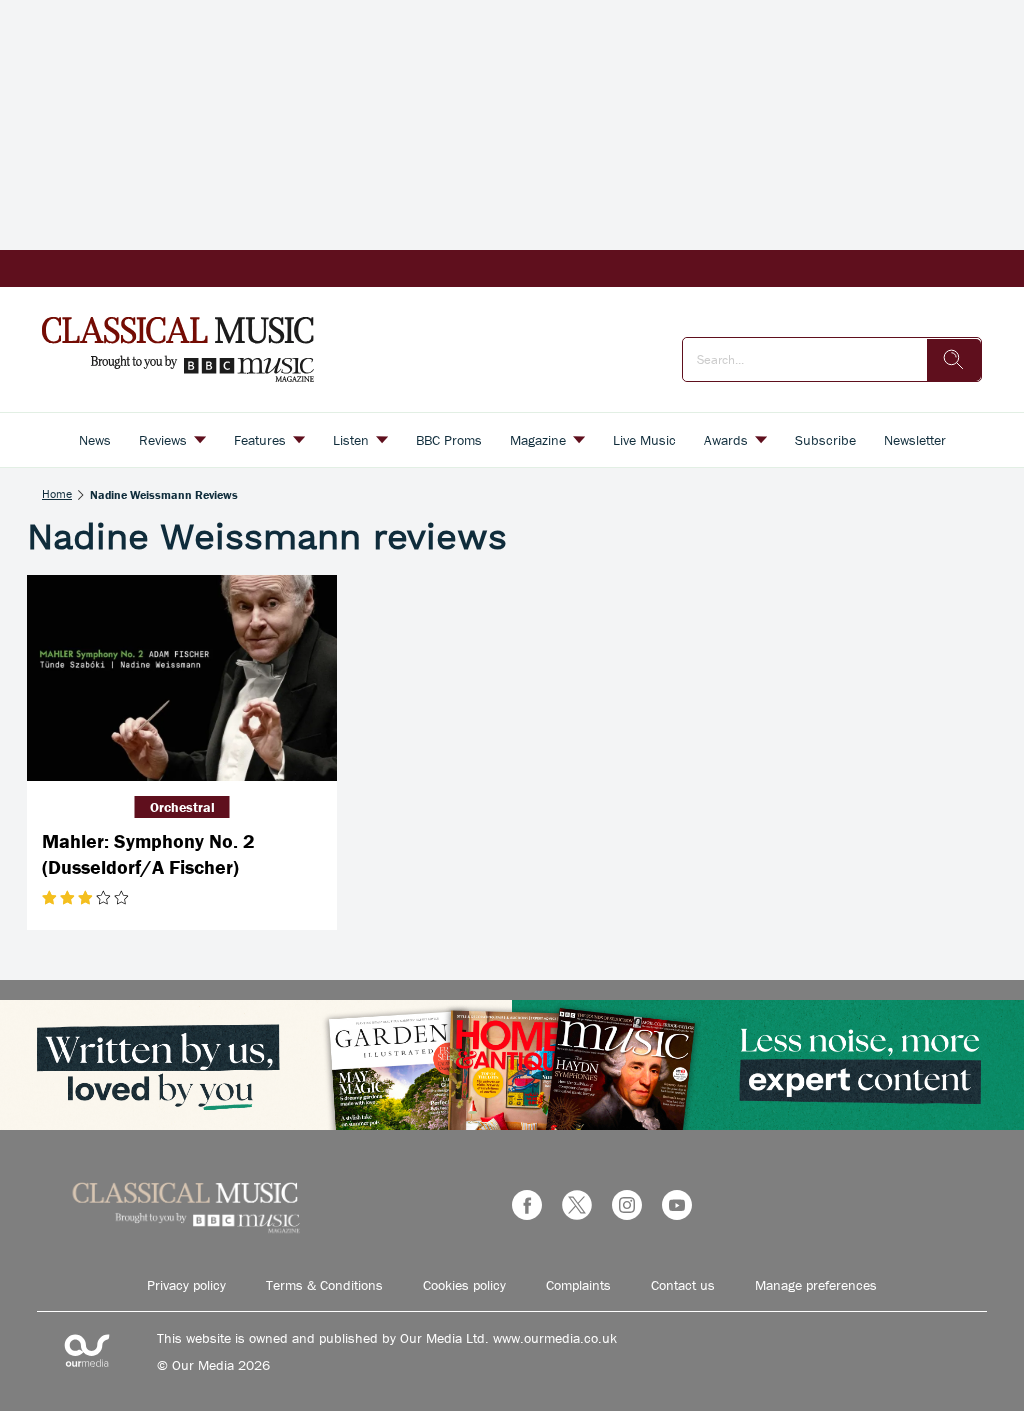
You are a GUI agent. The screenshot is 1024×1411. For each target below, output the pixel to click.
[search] (954, 360)
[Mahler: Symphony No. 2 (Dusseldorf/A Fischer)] (182, 678)
